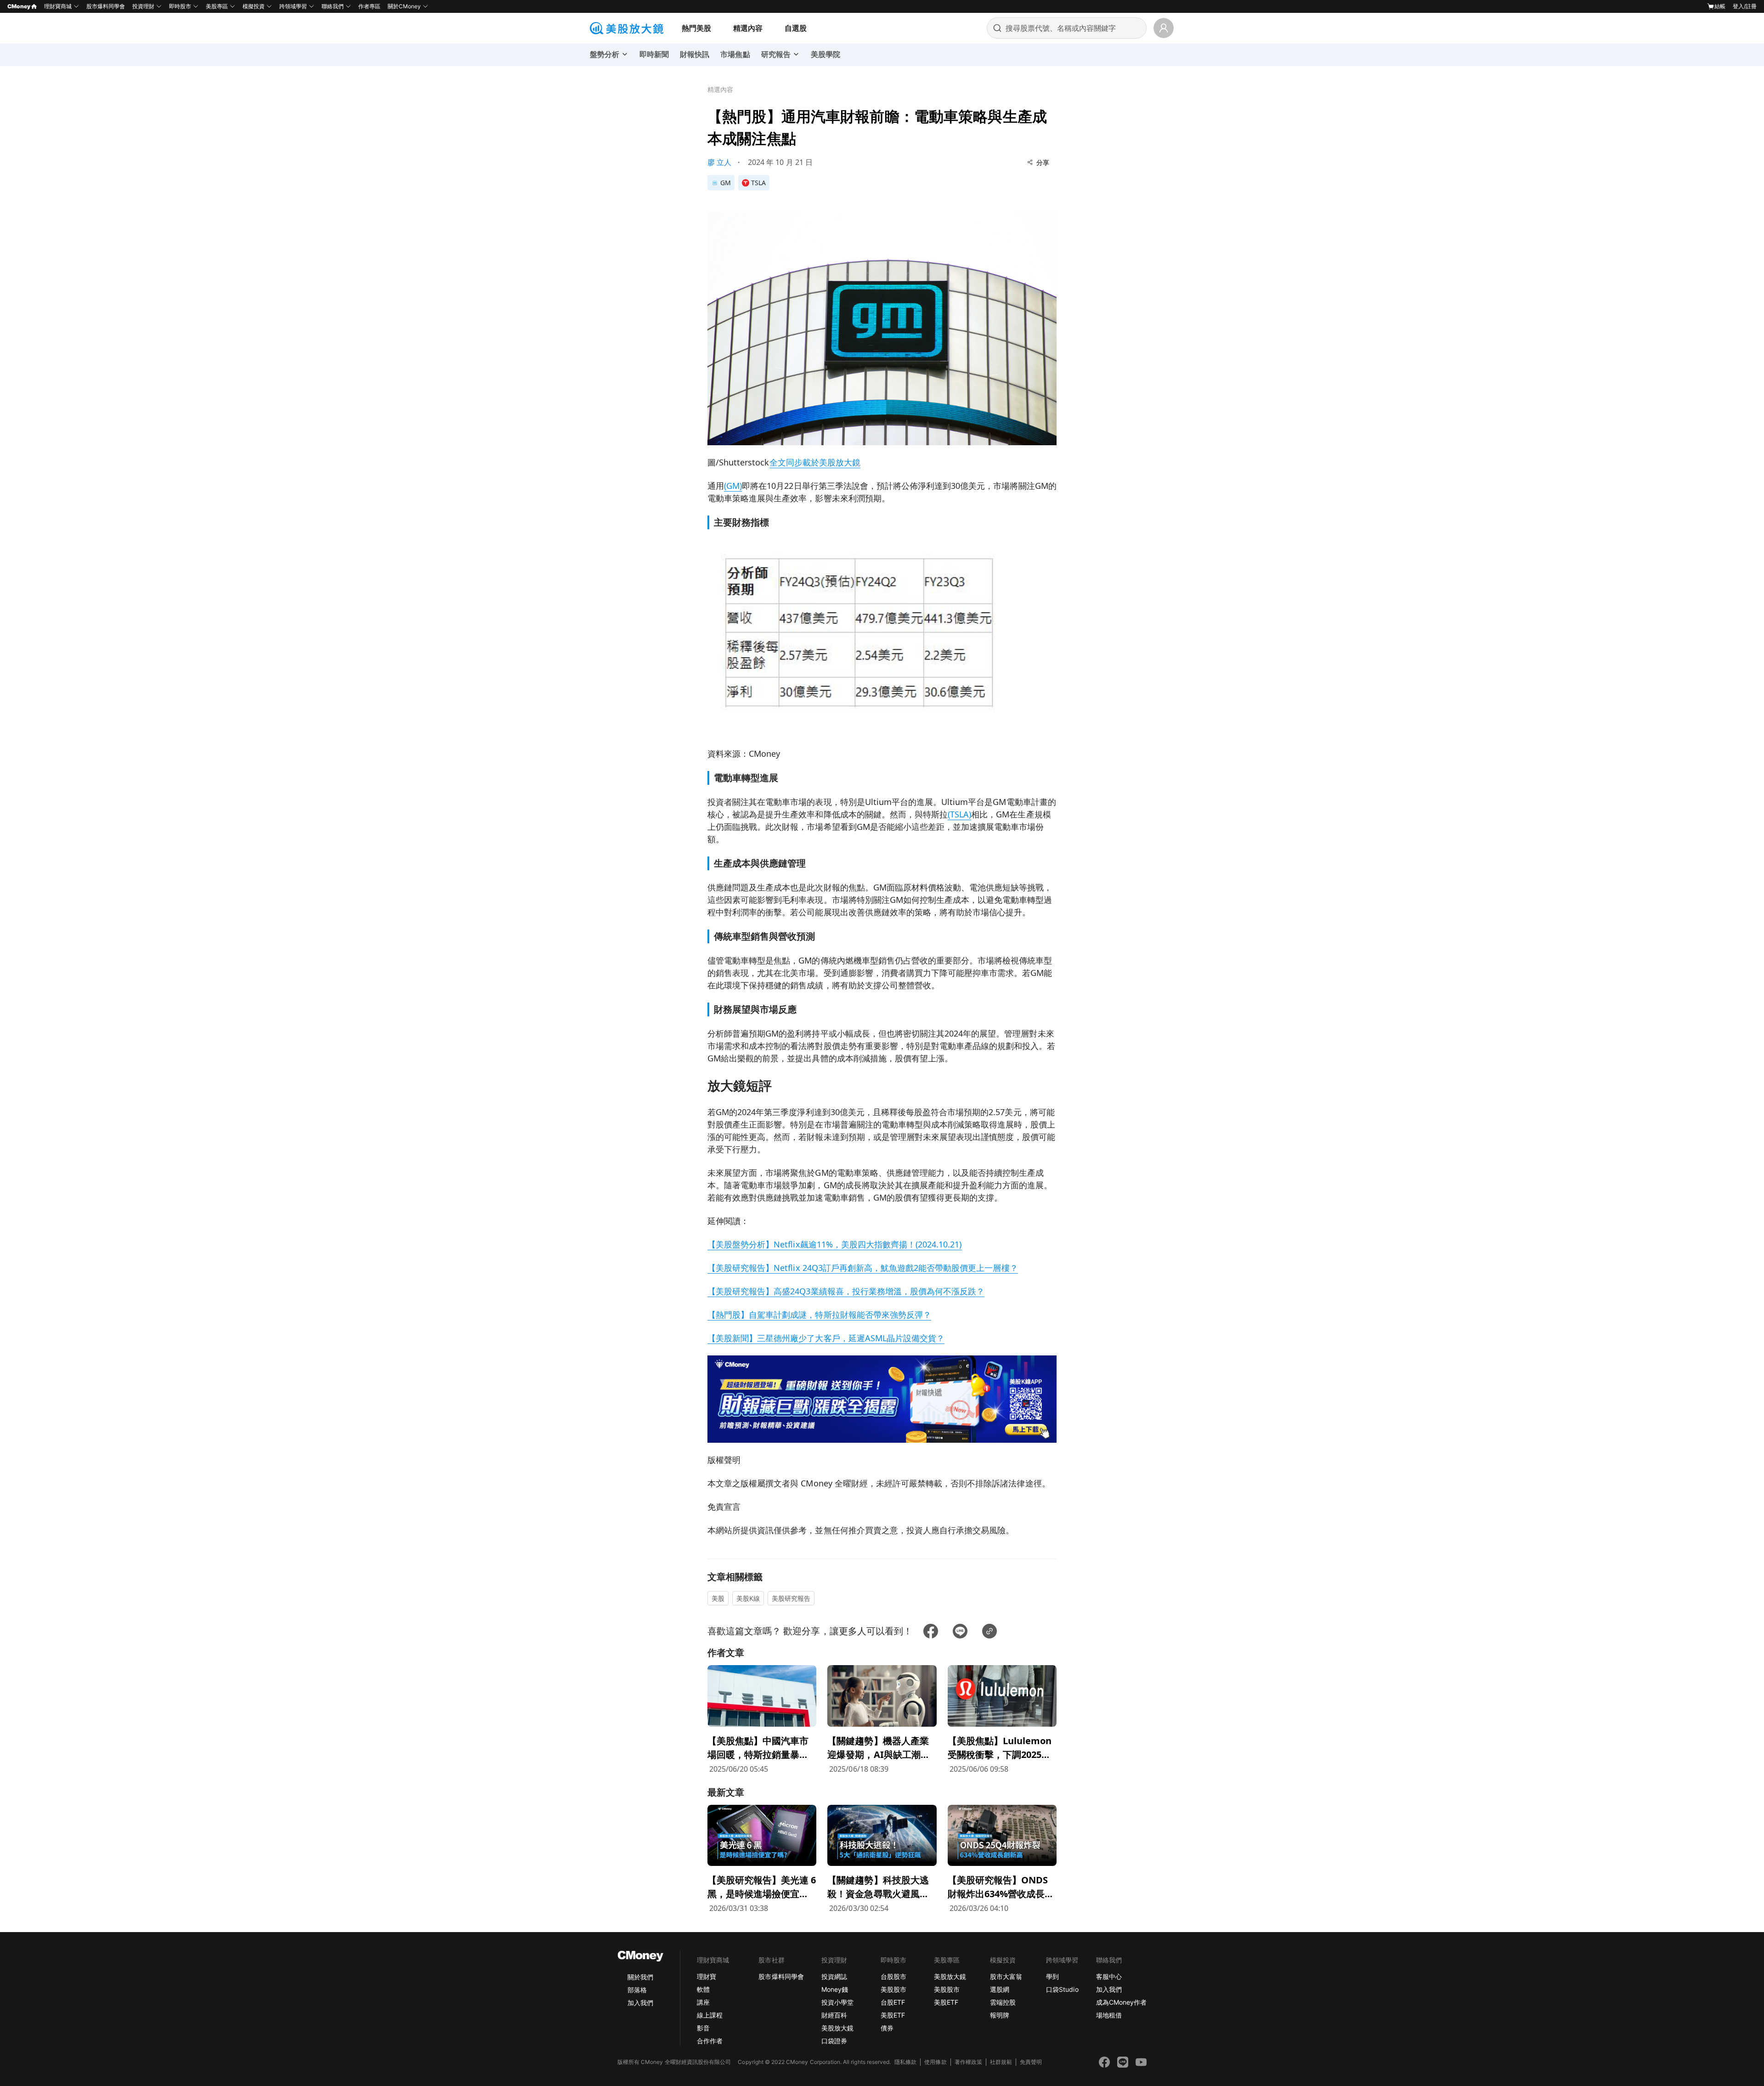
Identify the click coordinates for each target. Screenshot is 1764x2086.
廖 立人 (719, 162)
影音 (703, 2028)
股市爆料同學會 (106, 6)
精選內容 (748, 28)
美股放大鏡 (837, 2028)
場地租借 (1109, 2015)
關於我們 (640, 1977)
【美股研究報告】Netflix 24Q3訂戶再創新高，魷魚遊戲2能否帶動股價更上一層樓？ (863, 1268)
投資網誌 (834, 1976)
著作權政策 (968, 2062)
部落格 (637, 1990)
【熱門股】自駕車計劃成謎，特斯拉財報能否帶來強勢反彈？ (819, 1315)
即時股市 (180, 6)
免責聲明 (1031, 2062)
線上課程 (710, 2015)
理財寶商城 (58, 6)
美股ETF (893, 2015)
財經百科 (834, 2015)
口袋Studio (1062, 1989)
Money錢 (835, 1989)
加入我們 (640, 2003)
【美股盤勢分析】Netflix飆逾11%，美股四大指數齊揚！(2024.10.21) (835, 1244)
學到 (1052, 1976)
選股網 (1000, 1989)
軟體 (703, 1989)
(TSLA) (959, 814)
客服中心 (1109, 1976)
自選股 (796, 28)
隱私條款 (905, 2062)
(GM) (733, 486)
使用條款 (935, 2062)
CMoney (19, 6)
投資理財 (143, 6)
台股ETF (893, 2002)
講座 (703, 2002)
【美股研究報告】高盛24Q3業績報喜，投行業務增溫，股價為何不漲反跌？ (846, 1291)
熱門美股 (696, 28)
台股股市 (893, 1976)
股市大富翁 (1006, 1976)
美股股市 (893, 1989)
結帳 (1720, 6)
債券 (887, 2028)
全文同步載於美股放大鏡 (815, 462)
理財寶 (707, 1976)
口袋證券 (834, 2041)
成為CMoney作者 (1121, 2002)
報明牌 (1000, 2015)
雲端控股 (1003, 2002)
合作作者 (710, 2041)
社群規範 (1001, 2062)
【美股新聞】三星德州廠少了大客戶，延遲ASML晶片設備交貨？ (826, 1338)
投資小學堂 (837, 2002)
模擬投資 (254, 6)
